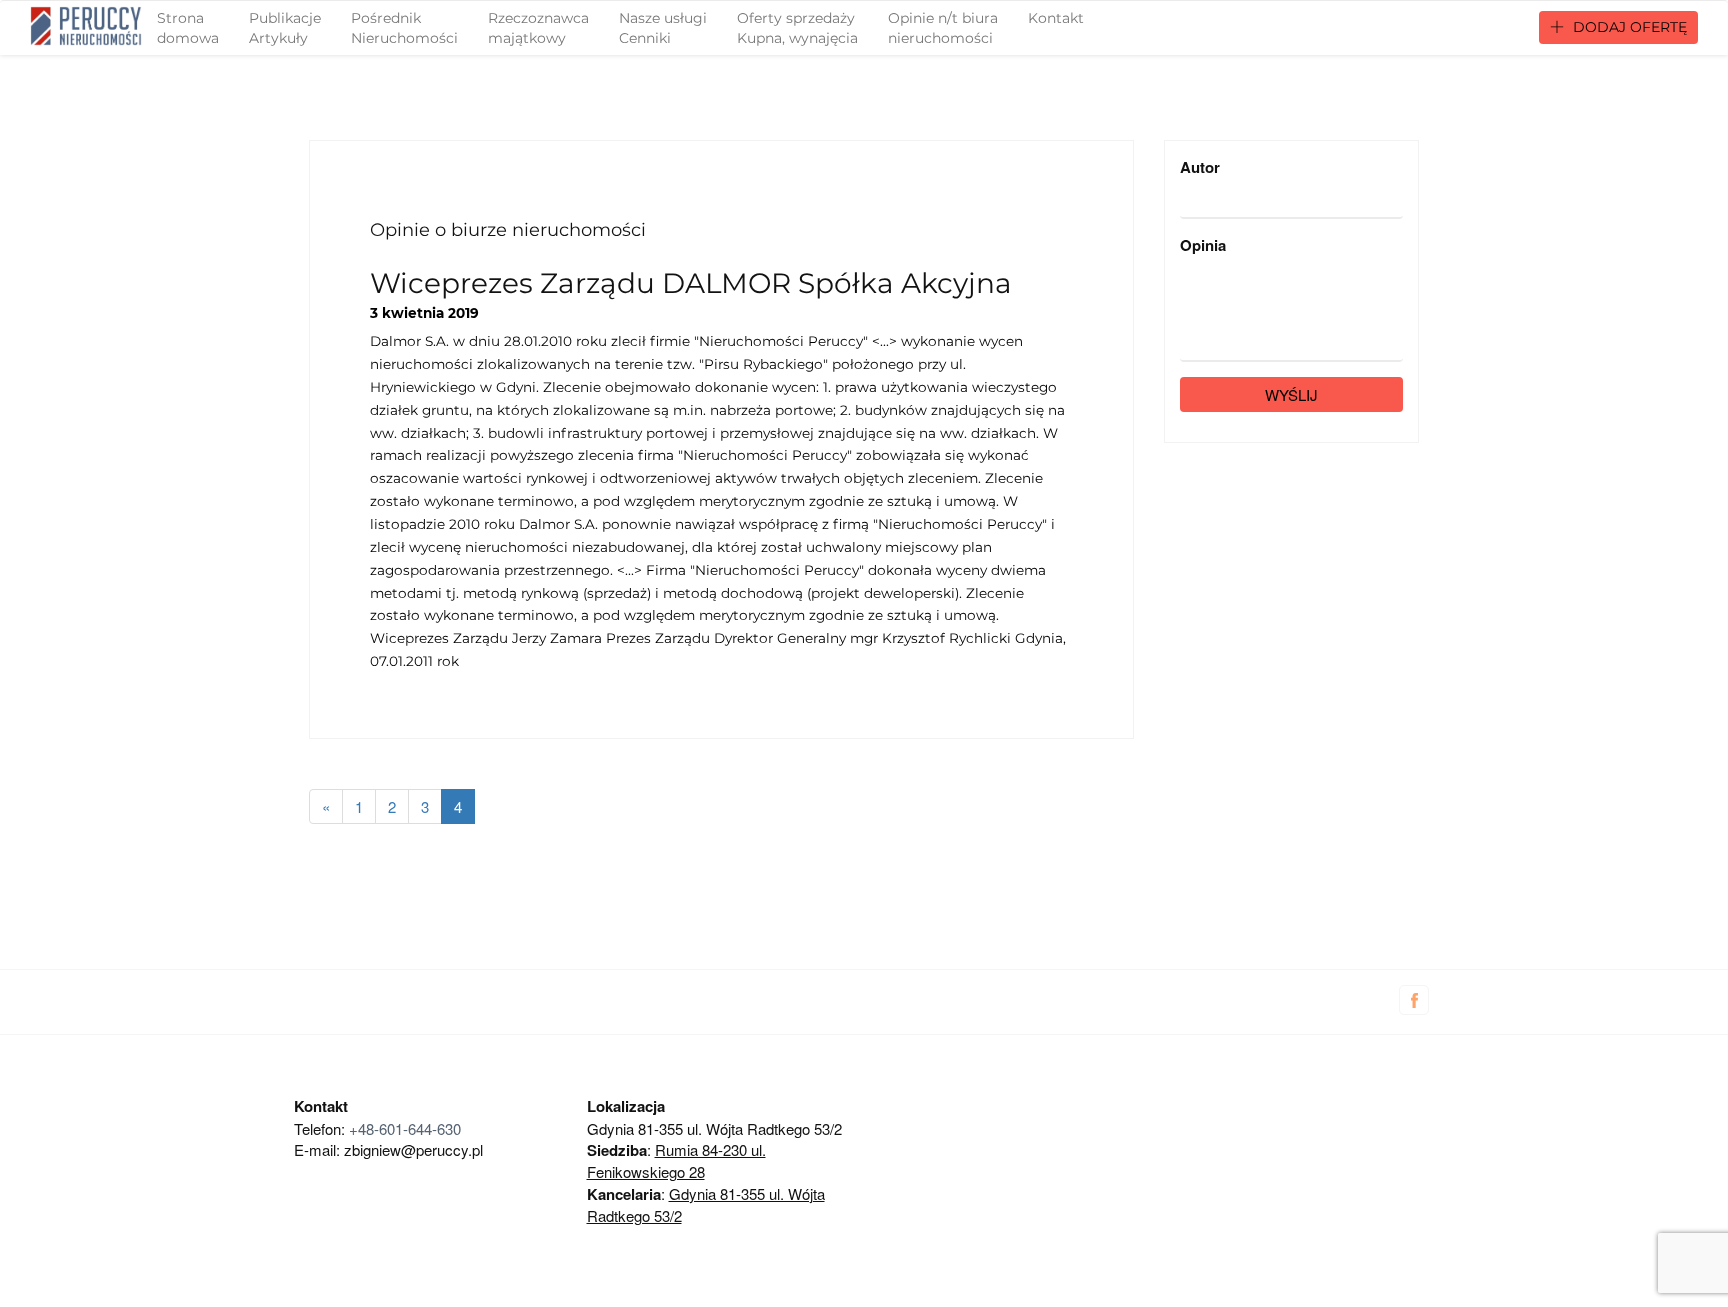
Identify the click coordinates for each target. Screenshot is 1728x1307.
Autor (1200, 167)
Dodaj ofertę (1628, 27)
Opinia (1203, 245)
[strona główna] (86, 26)
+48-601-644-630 (405, 1128)
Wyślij (1291, 394)
